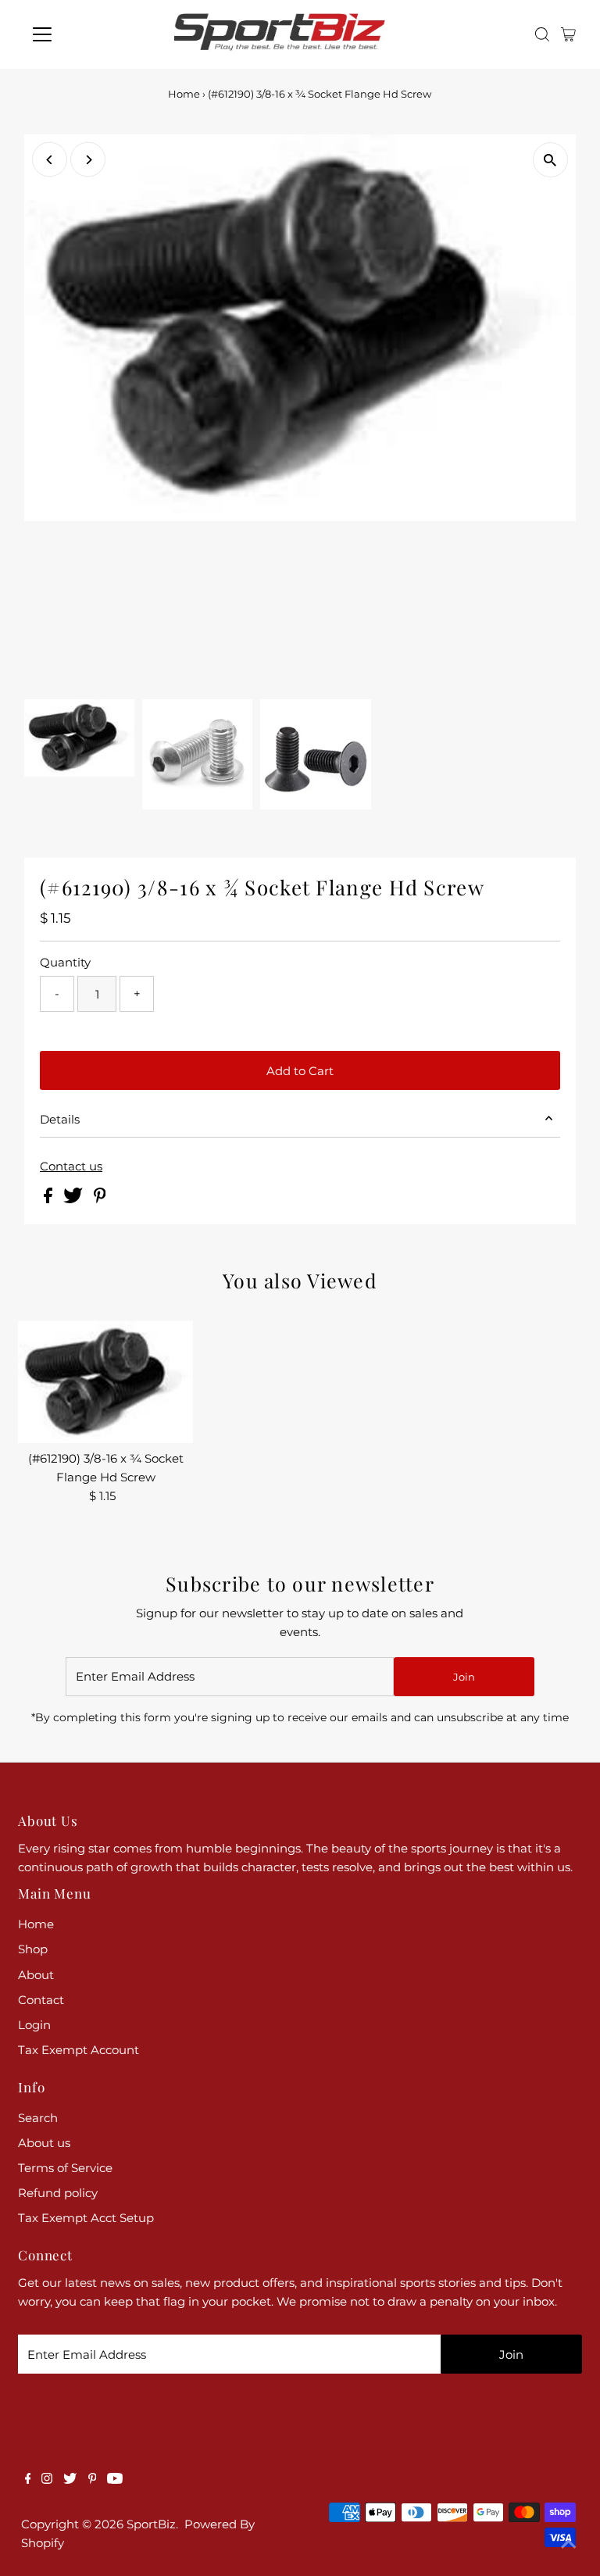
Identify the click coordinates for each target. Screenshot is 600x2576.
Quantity (65, 962)
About (36, 1975)
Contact (41, 2000)
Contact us (71, 1166)
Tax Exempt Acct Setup (86, 2218)
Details (60, 1119)
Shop (33, 1949)
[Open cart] (568, 34)
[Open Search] (542, 34)
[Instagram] (47, 2480)
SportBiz (151, 2524)
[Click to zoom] (550, 160)
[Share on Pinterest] (100, 1199)
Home (184, 94)
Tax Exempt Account (79, 2050)
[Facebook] (28, 2480)
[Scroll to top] (569, 2545)
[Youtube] (115, 2480)
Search (38, 2118)
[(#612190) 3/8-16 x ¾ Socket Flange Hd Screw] (105, 1382)
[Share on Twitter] (75, 1199)
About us (44, 2143)
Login (34, 2025)
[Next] (88, 160)
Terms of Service (65, 2168)
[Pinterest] (93, 2480)
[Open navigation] (88, 34)
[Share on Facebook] (50, 1199)
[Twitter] (70, 2480)
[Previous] (50, 160)
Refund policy (58, 2193)
